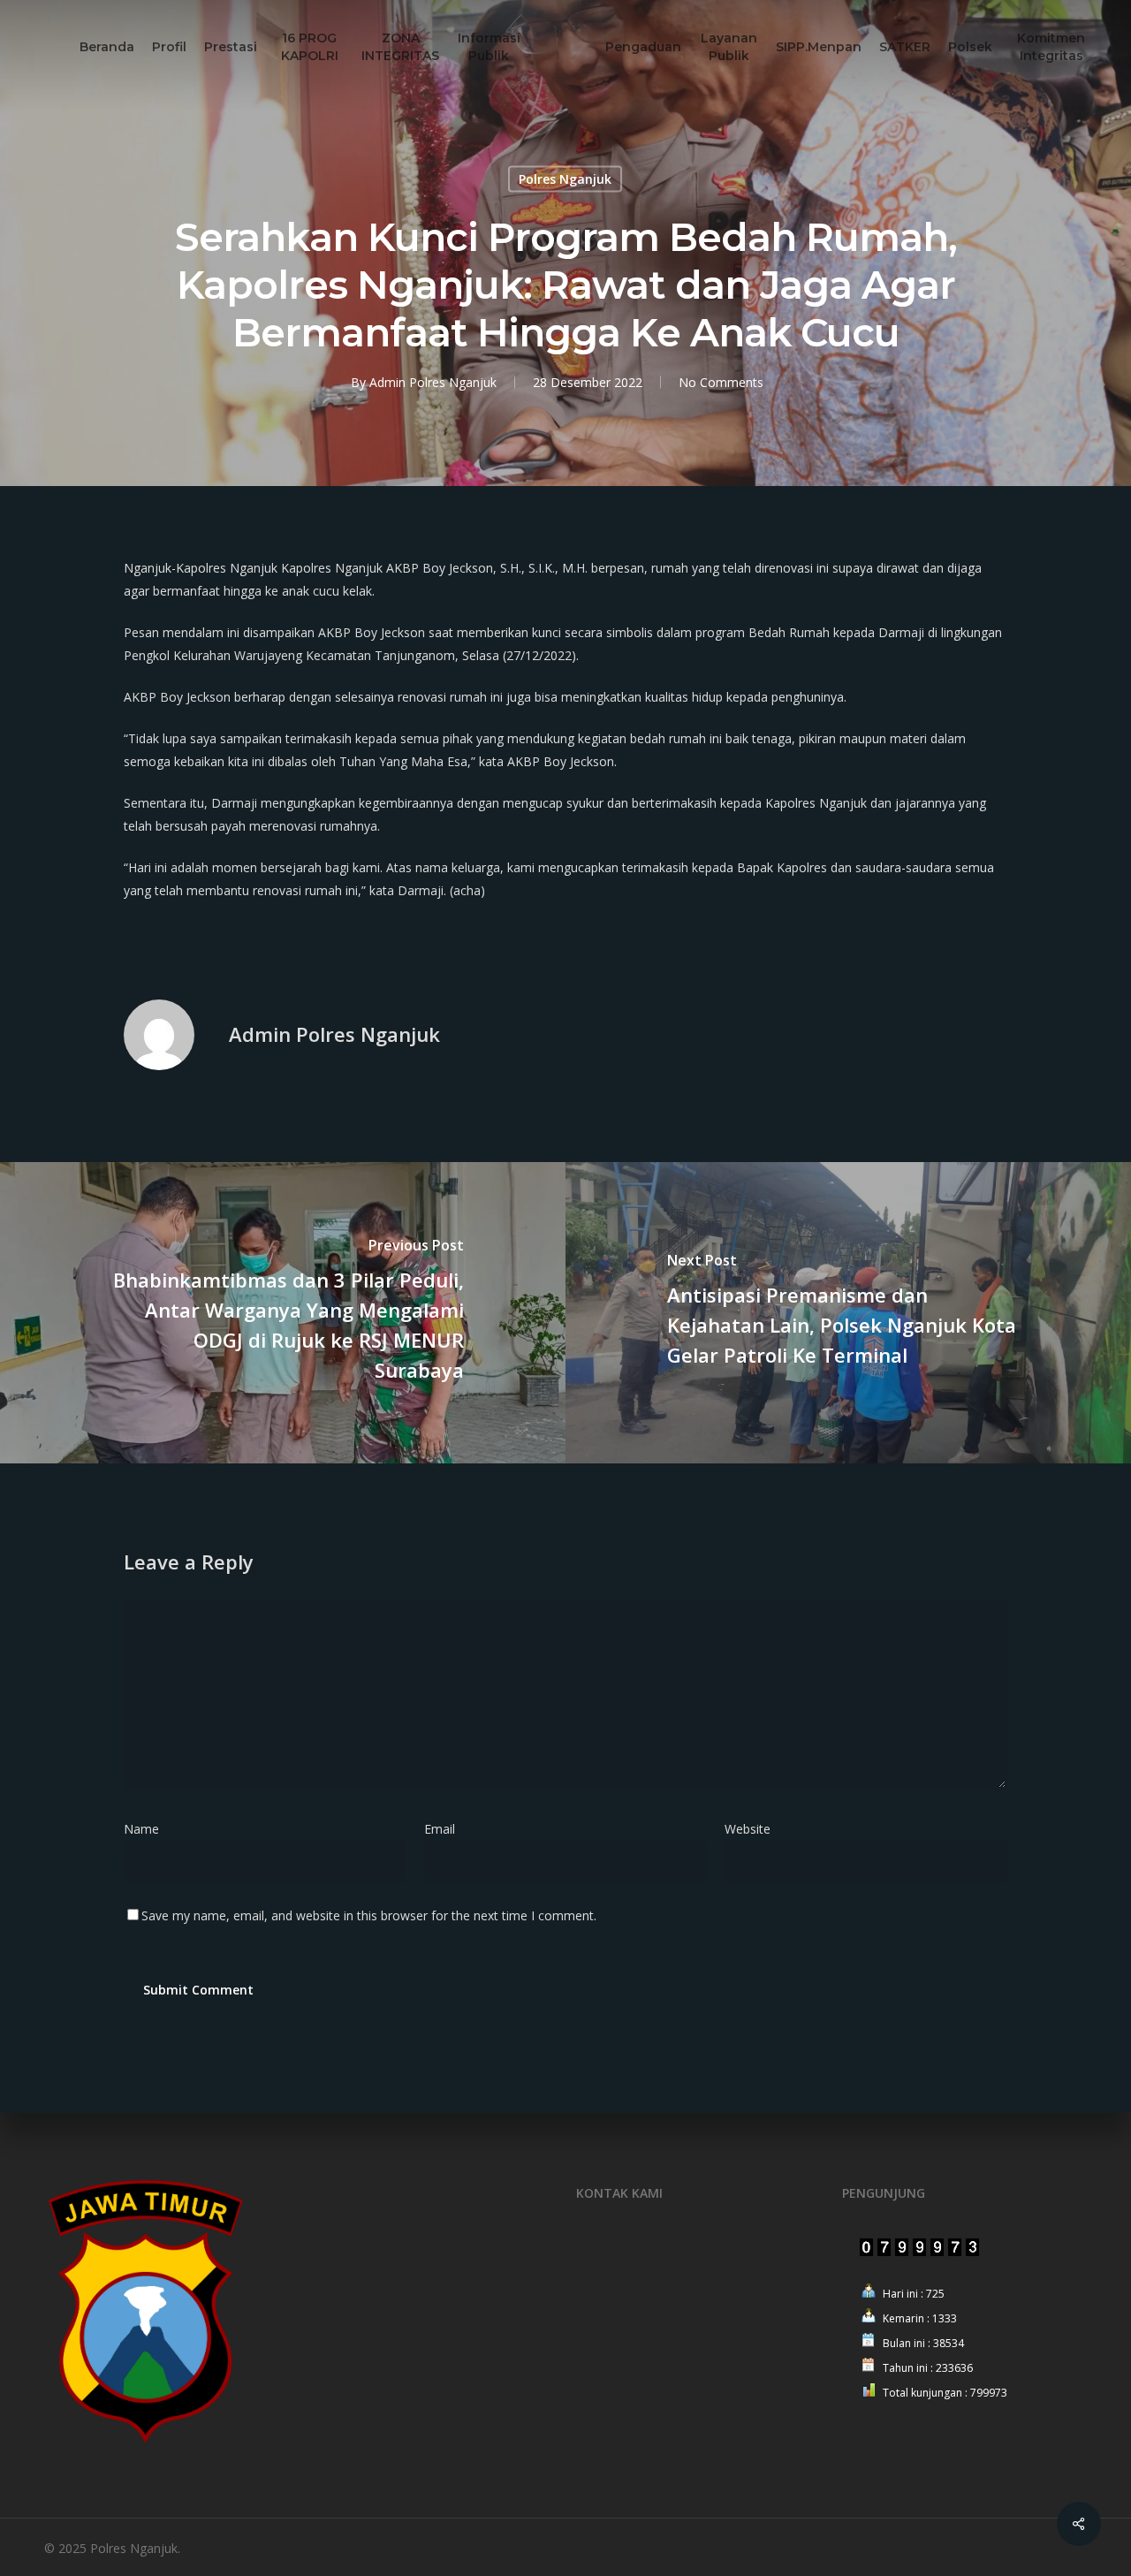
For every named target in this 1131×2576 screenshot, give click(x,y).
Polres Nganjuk (565, 179)
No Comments (721, 382)
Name (147, 1829)
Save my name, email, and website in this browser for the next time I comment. (369, 1915)
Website (748, 1829)
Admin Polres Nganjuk (433, 382)
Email (445, 1829)
